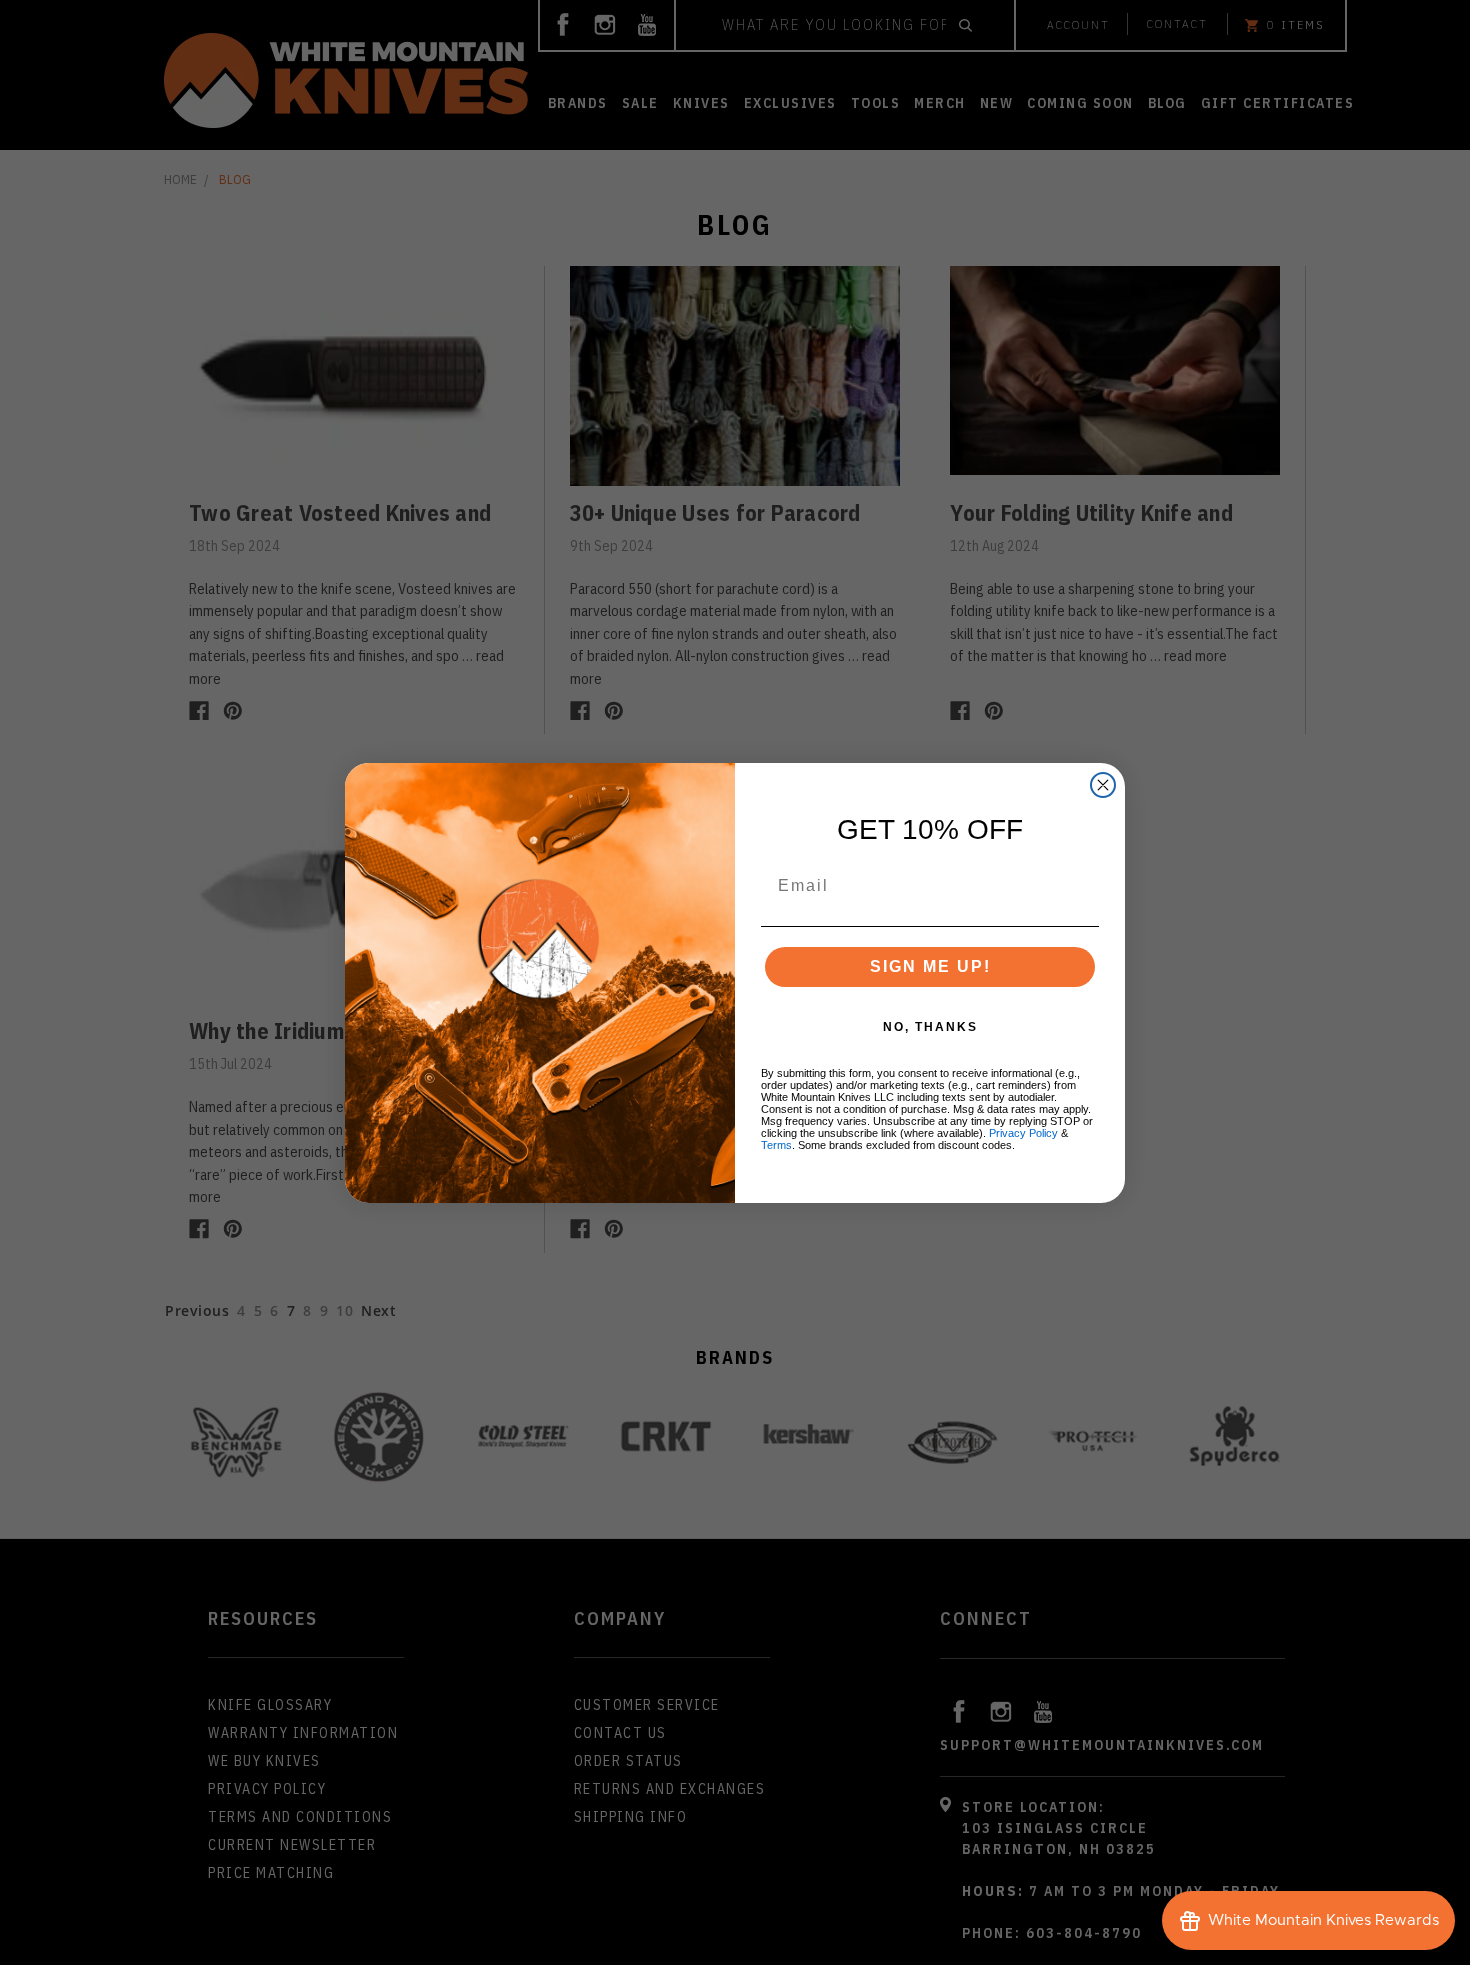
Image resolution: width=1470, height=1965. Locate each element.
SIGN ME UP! (930, 966)
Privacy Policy (1023, 1133)
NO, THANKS (930, 1027)
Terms (776, 1145)
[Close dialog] (1103, 785)
